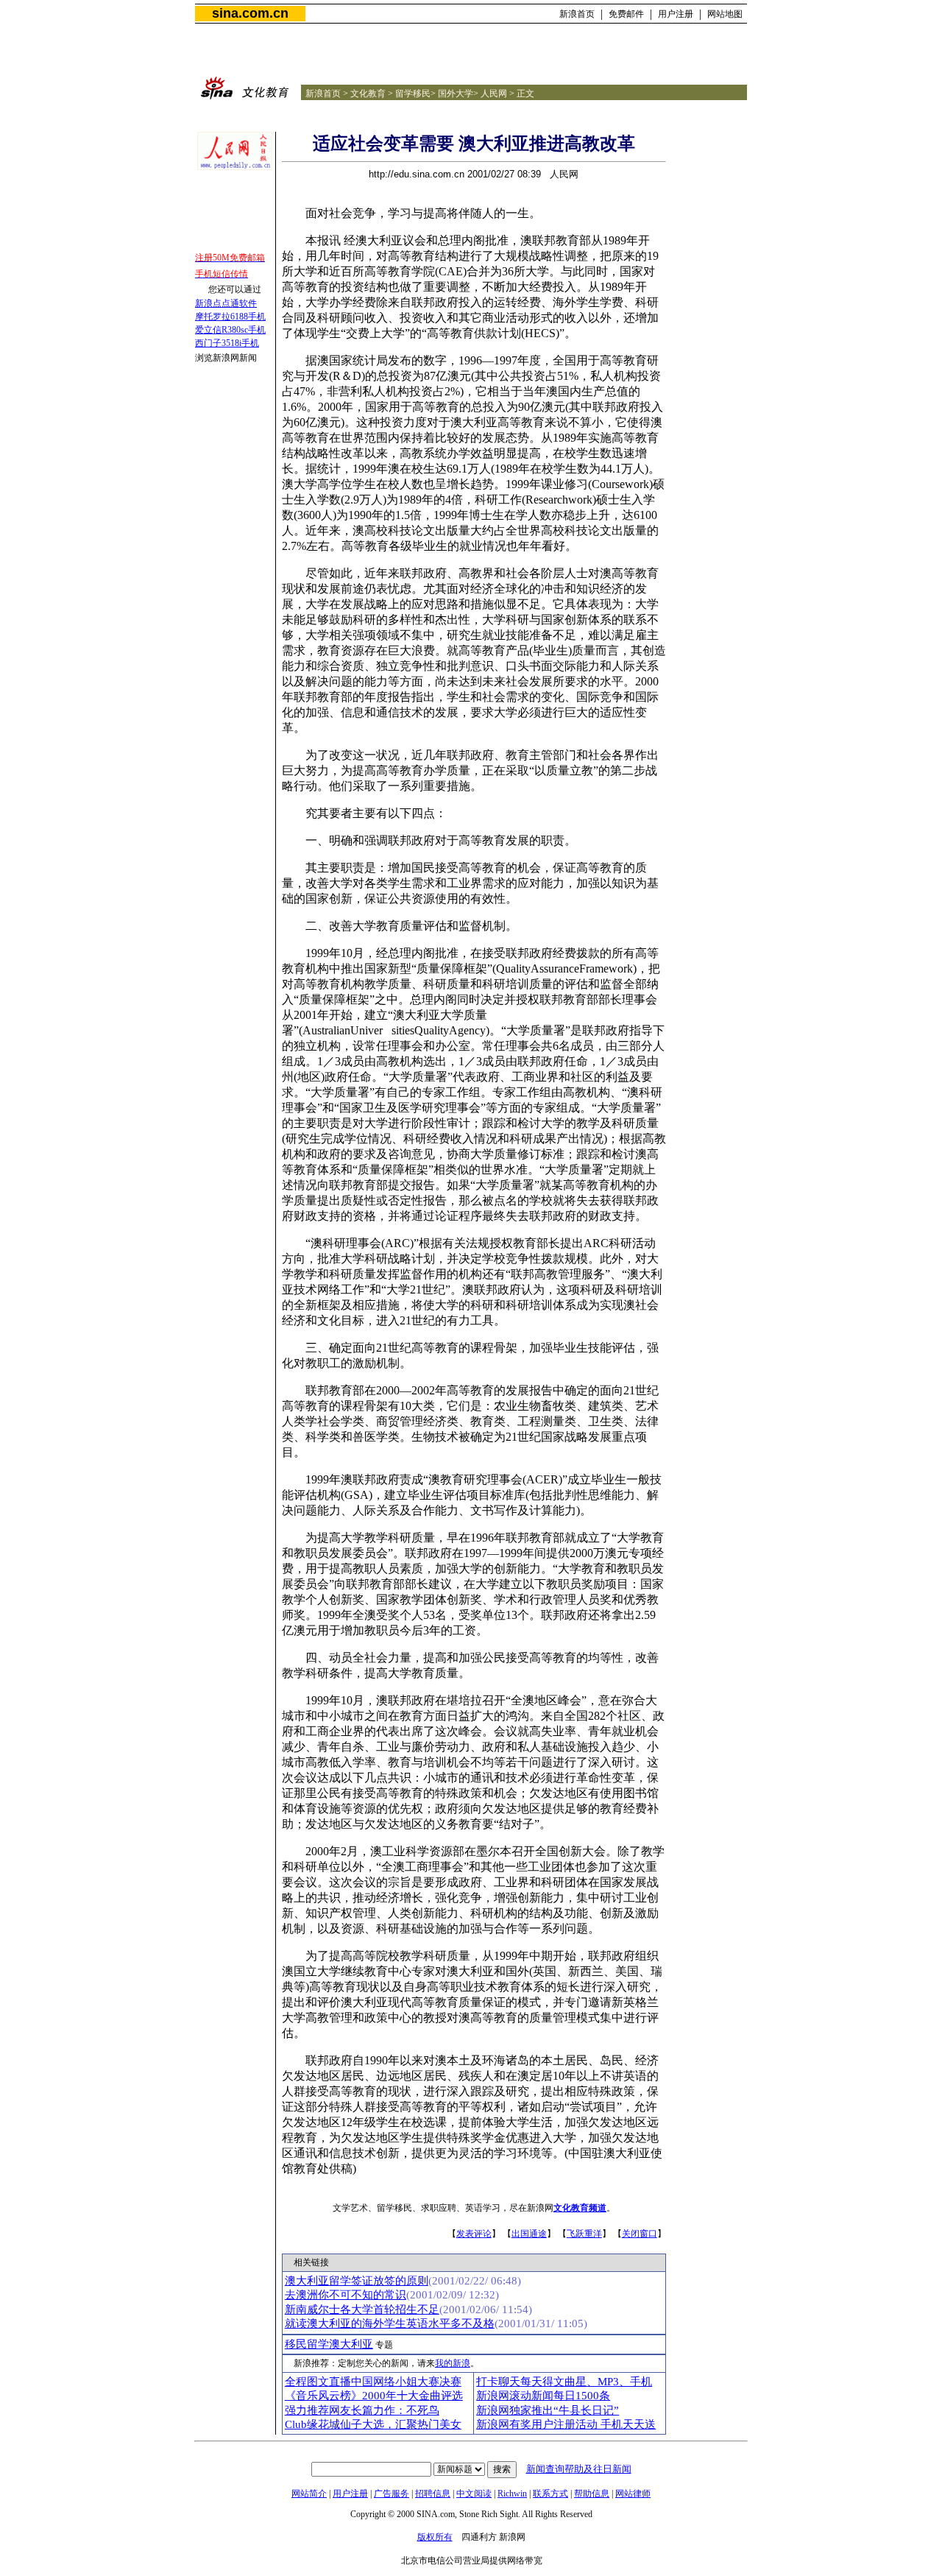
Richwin (512, 2494)
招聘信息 (433, 2494)
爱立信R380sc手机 (230, 330)
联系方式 (550, 2494)
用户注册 (676, 14)
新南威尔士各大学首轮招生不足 (362, 2309)
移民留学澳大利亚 (329, 2344)
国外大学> (458, 93)
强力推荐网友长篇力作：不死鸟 (362, 2410)
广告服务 (392, 2494)
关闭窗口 (640, 2234)
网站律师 (633, 2494)
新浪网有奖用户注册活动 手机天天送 (566, 2424)
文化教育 (368, 93)
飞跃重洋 (584, 2234)
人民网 (494, 93)
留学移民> (415, 93)
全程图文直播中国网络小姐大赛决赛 (373, 2382)
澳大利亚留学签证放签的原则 (357, 2281)
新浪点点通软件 (226, 303)
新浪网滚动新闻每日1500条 (543, 2396)
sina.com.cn (250, 13)
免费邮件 (626, 14)
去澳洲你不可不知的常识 (346, 2295)
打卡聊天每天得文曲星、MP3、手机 (564, 2382)
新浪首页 (577, 14)
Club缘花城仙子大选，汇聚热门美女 (373, 2424)
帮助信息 (592, 2494)
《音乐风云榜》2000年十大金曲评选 (374, 2396)
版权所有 (435, 2537)
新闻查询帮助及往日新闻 (579, 2469)
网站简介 (309, 2494)
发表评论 (474, 2234)
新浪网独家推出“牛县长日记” (548, 2410)
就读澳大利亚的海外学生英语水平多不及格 (390, 2323)
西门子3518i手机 (227, 343)
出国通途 (529, 2234)
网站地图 (725, 14)
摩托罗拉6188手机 (230, 317)
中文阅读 (474, 2494)
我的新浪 (453, 2363)
